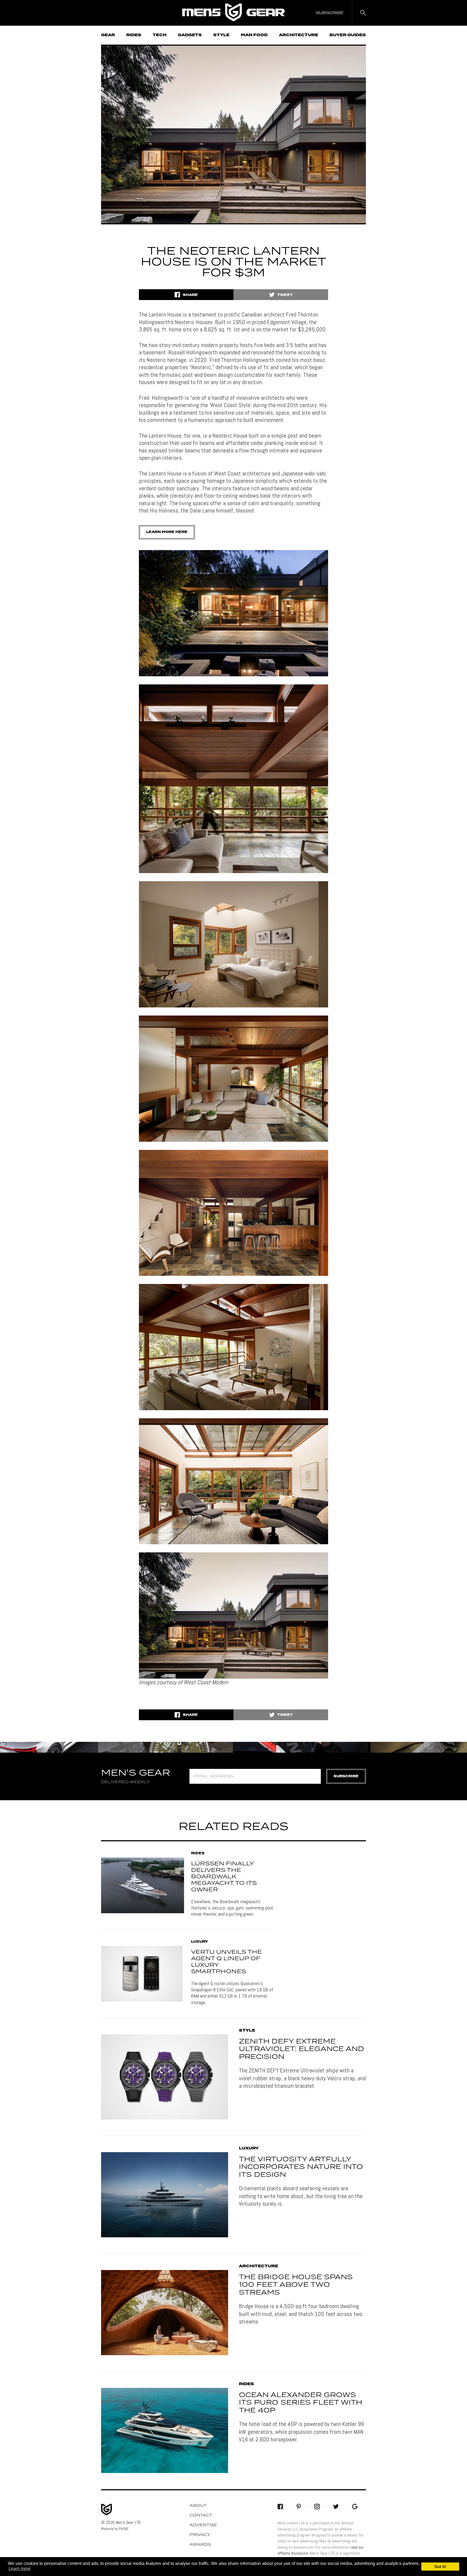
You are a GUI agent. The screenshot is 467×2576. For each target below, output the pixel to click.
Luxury (199, 1942)
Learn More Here (167, 532)
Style (221, 35)
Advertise (203, 2525)
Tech (160, 35)
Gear (108, 35)
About (198, 2506)
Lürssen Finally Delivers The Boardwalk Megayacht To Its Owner (224, 1877)
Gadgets (190, 35)
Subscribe (346, 1776)
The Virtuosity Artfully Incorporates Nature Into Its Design (301, 2167)
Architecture (298, 35)
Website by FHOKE (115, 2529)
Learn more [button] (20, 2569)
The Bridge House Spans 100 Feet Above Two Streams (296, 2285)
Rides (134, 35)
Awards (200, 2545)
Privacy (200, 2535)
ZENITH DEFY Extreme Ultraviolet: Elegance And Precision (301, 2049)
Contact (201, 2515)
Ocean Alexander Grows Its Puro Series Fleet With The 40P (301, 2403)
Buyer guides (348, 35)
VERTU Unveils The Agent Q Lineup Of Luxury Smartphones (226, 1962)
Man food (254, 35)
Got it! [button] (440, 2567)
